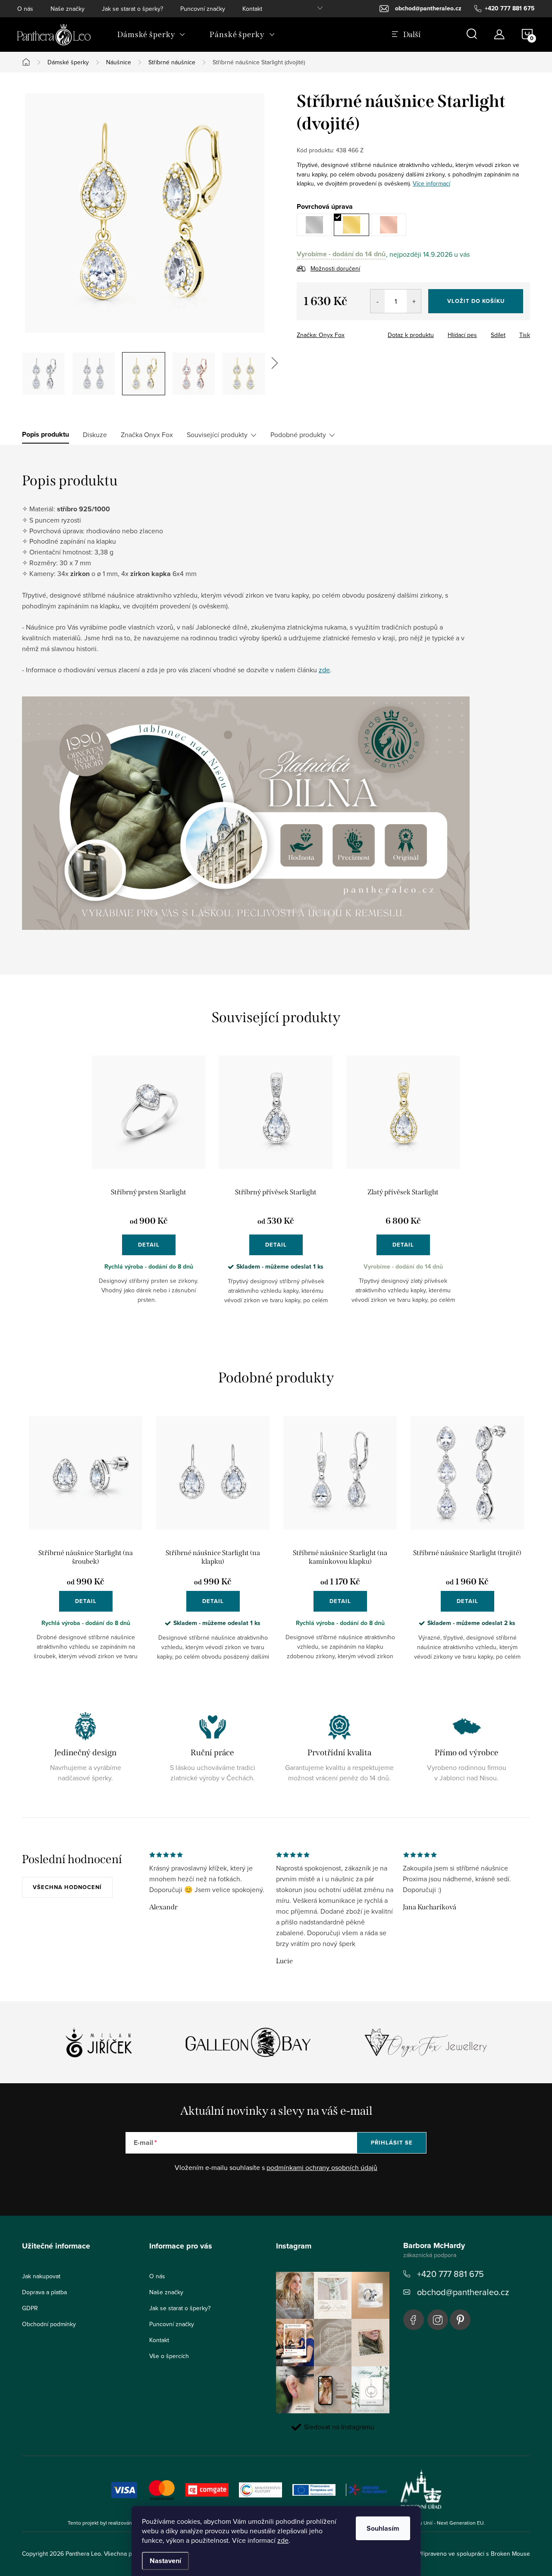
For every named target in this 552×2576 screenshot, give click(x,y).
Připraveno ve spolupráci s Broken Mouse (474, 2554)
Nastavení (165, 2561)
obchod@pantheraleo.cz (463, 2292)
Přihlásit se (392, 2143)
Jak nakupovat (41, 2276)
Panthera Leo (414, 2320)
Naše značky (67, 9)
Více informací (431, 183)
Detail (149, 1245)
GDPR (30, 2308)
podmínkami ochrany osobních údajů (322, 2167)
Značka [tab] (147, 435)
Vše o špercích (169, 2356)
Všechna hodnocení (67, 1887)
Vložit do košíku (476, 301)
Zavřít (344, 332)
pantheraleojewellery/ (438, 2320)
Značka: (321, 335)
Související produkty (217, 435)
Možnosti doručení (335, 268)
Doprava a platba (44, 2292)
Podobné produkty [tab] (298, 435)
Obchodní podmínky (49, 2324)
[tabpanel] (149, 1187)
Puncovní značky (203, 9)
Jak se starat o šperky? (132, 9)
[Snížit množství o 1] (378, 301)
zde (283, 2540)
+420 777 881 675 (450, 2274)
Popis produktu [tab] (45, 435)
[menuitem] (151, 35)
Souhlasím (383, 2528)
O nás (25, 9)
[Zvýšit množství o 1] (414, 301)
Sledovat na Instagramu (339, 2427)
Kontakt (252, 9)
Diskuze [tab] (95, 435)
